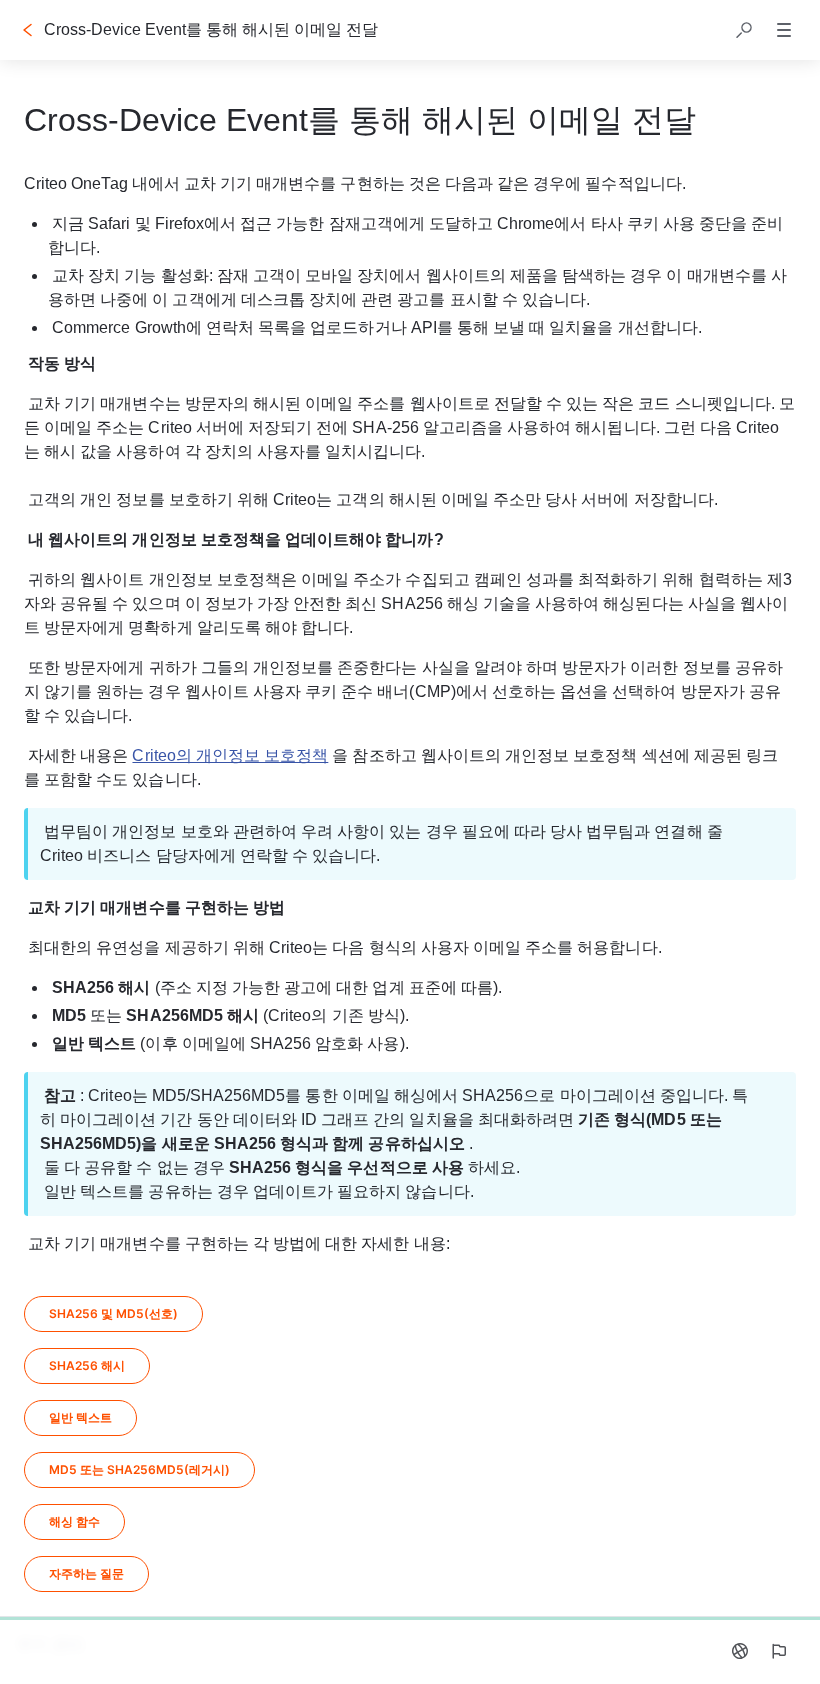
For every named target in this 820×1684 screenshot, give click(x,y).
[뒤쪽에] (28, 30)
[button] (744, 30)
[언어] (740, 1651)
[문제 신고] (778, 1651)
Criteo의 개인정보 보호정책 (230, 755)
